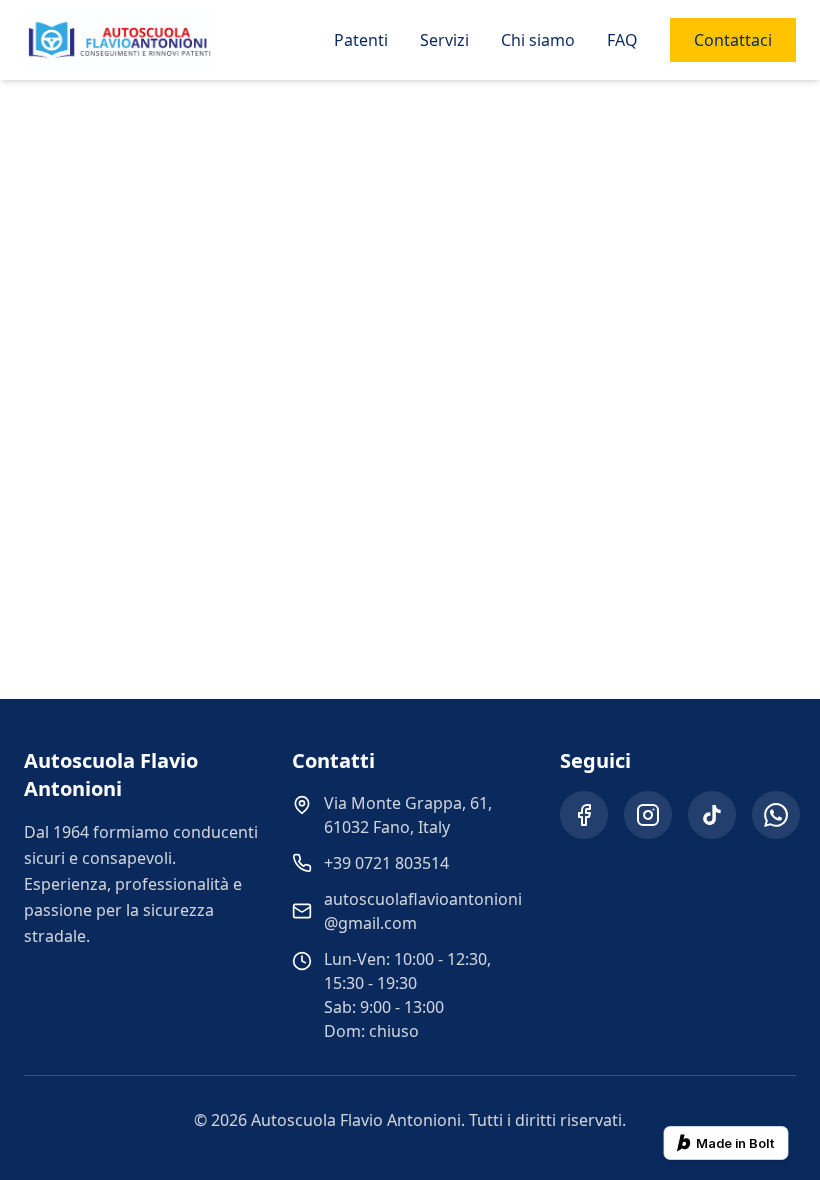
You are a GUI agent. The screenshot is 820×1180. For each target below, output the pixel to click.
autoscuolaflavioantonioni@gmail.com (423, 911)
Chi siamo (538, 40)
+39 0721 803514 (386, 863)
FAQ (622, 40)
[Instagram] (648, 815)
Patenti (361, 40)
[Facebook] (584, 815)
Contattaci (733, 40)
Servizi (444, 40)
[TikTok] (712, 815)
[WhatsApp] (776, 815)
